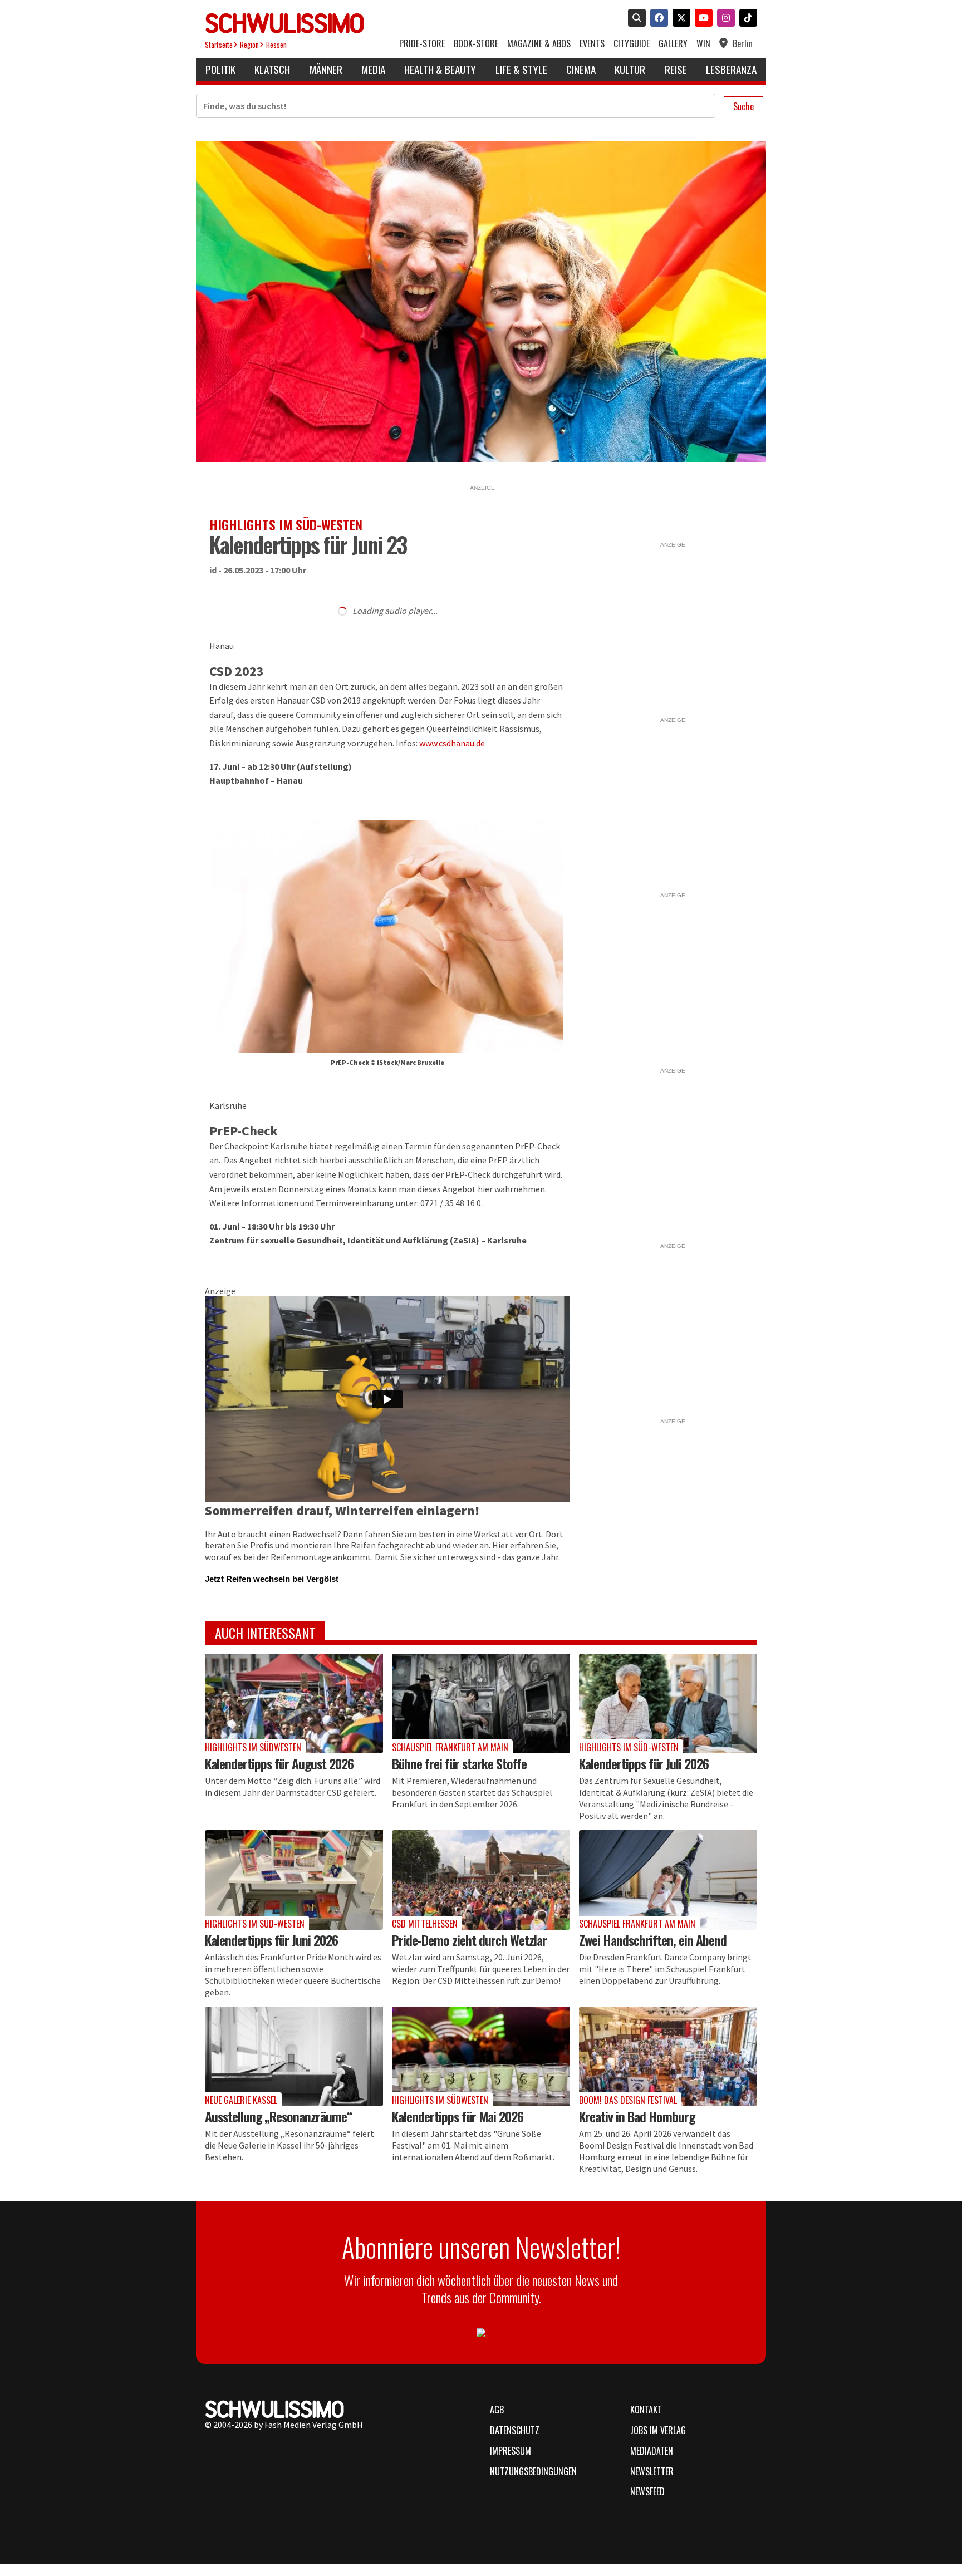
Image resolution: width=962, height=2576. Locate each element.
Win (703, 44)
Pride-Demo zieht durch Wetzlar (469, 1940)
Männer (326, 69)
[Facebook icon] (657, 19)
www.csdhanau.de (452, 743)
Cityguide (632, 44)
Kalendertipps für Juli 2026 (644, 1763)
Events (592, 44)
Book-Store (476, 44)
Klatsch (272, 69)
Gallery (673, 44)
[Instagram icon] (724, 19)
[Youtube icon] (701, 19)
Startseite (219, 45)
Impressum (511, 2451)
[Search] (635, 19)
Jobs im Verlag (658, 2430)
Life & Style (521, 69)
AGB (497, 2410)
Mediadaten (652, 2451)
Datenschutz (515, 2430)
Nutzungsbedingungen (533, 2471)
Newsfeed (647, 2491)
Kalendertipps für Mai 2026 (458, 2116)
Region (249, 45)
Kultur (630, 69)
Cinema (581, 69)
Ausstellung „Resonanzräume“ (278, 2116)
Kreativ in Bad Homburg (637, 2116)
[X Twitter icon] (679, 19)
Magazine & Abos (539, 44)
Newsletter (652, 2471)
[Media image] (294, 1704)
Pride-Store (422, 44)
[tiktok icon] (746, 19)
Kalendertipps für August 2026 (279, 1763)
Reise (676, 69)
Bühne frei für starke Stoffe (459, 1763)
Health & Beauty (440, 69)
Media (373, 69)
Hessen (276, 45)
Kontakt (646, 2410)
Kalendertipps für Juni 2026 (271, 1940)
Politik (220, 69)
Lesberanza (731, 69)
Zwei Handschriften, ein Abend (653, 1940)
